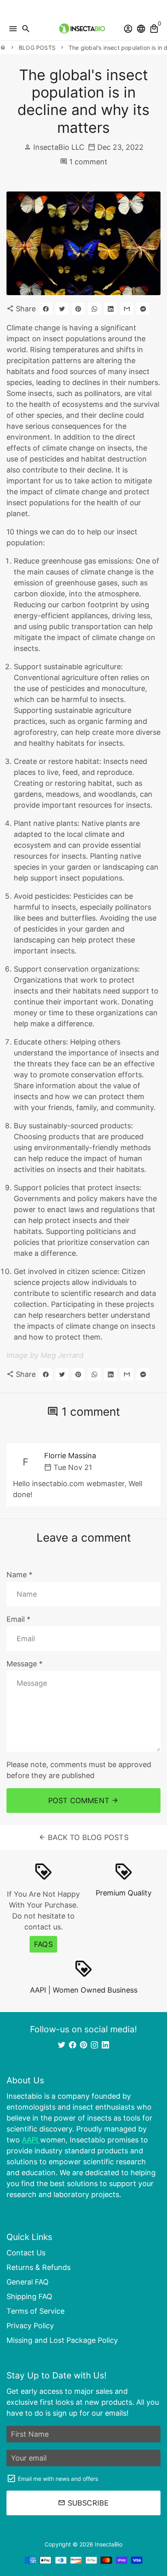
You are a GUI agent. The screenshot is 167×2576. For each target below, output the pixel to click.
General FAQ (28, 2282)
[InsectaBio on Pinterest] (83, 2045)
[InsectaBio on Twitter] (62, 2045)
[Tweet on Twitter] (62, 309)
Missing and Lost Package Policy (62, 2340)
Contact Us (26, 2253)
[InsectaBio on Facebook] (73, 2045)
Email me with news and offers (58, 2479)
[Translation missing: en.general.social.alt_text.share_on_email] (127, 309)
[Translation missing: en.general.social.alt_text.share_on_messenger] (143, 309)
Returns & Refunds (39, 2267)
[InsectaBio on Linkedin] (105, 2045)
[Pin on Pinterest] (78, 309)
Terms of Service (35, 2311)
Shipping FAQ (29, 2296)
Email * (18, 1619)
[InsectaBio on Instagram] (94, 2045)
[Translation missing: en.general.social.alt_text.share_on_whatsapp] (94, 309)
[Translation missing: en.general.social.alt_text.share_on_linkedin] (110, 309)
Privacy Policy (30, 2326)
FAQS (43, 1944)
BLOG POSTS (37, 48)
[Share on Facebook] (46, 309)
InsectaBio (109, 2544)
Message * (25, 1664)
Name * (19, 1575)
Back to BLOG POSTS (83, 1837)
